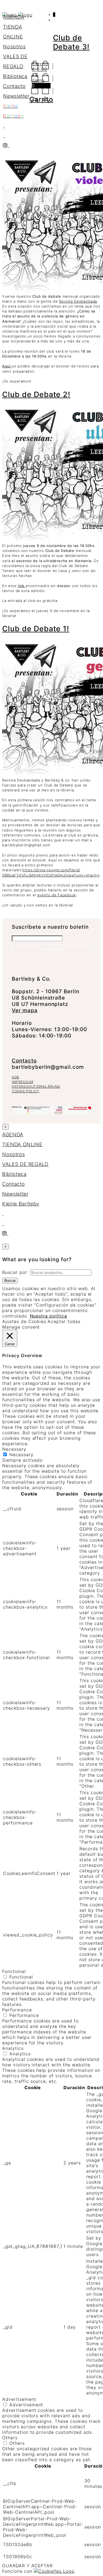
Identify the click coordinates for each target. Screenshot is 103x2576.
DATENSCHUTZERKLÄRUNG (36, 1086)
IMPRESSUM (23, 1082)
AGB (16, 1077)
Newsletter (16, 96)
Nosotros (14, 47)
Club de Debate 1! (36, 629)
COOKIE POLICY (26, 1091)
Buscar (10, 1281)
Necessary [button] (14, 1449)
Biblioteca (15, 76)
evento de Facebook (57, 895)
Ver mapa (25, 1010)
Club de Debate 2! (36, 394)
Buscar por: (15, 1272)
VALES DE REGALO (25, 1164)
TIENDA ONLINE (22, 1144)
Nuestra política (48, 1316)
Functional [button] (14, 1971)
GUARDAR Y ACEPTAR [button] (27, 2566)
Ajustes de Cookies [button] (24, 1321)
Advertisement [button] (19, 2399)
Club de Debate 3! (71, 42)
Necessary (21, 1455)
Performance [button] (17, 2010)
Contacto (14, 86)
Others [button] (10, 2438)
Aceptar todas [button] (64, 1321)
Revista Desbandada (78, 301)
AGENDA (14, 17)
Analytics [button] (13, 2048)
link (22, 586)
